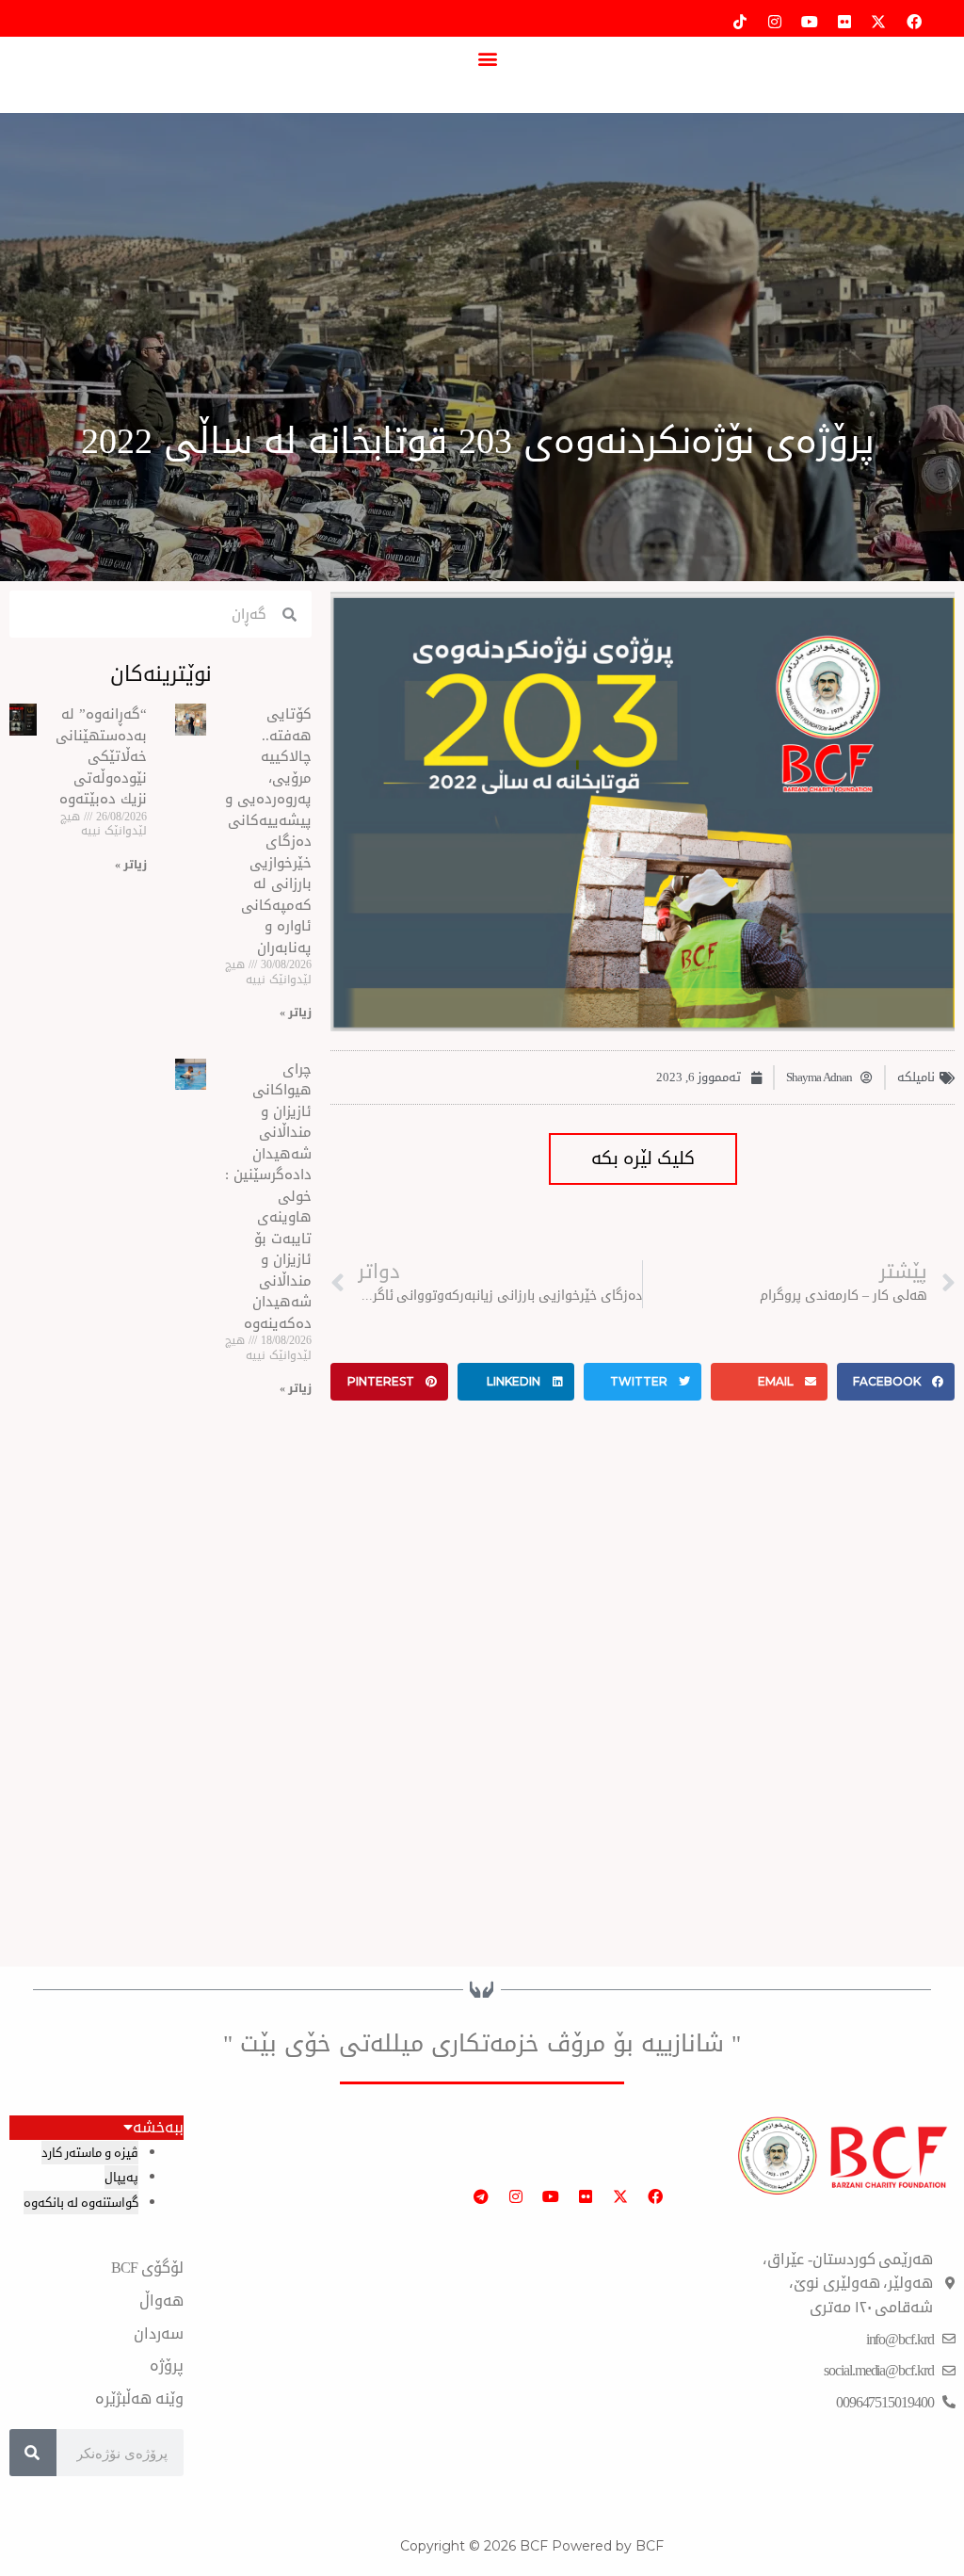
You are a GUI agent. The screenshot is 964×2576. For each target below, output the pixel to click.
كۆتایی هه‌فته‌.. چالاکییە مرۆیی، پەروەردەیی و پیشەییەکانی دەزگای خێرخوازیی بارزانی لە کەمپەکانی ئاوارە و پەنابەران (268, 831)
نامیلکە (916, 1077)
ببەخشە (158, 2128)
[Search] (33, 2453)
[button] (487, 58)
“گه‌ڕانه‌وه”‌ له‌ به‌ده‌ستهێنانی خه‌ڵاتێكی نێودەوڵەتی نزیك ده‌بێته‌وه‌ (101, 756)
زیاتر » (296, 1013)
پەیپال (121, 2177)
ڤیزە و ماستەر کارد (90, 2153)
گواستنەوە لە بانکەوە (81, 2203)
